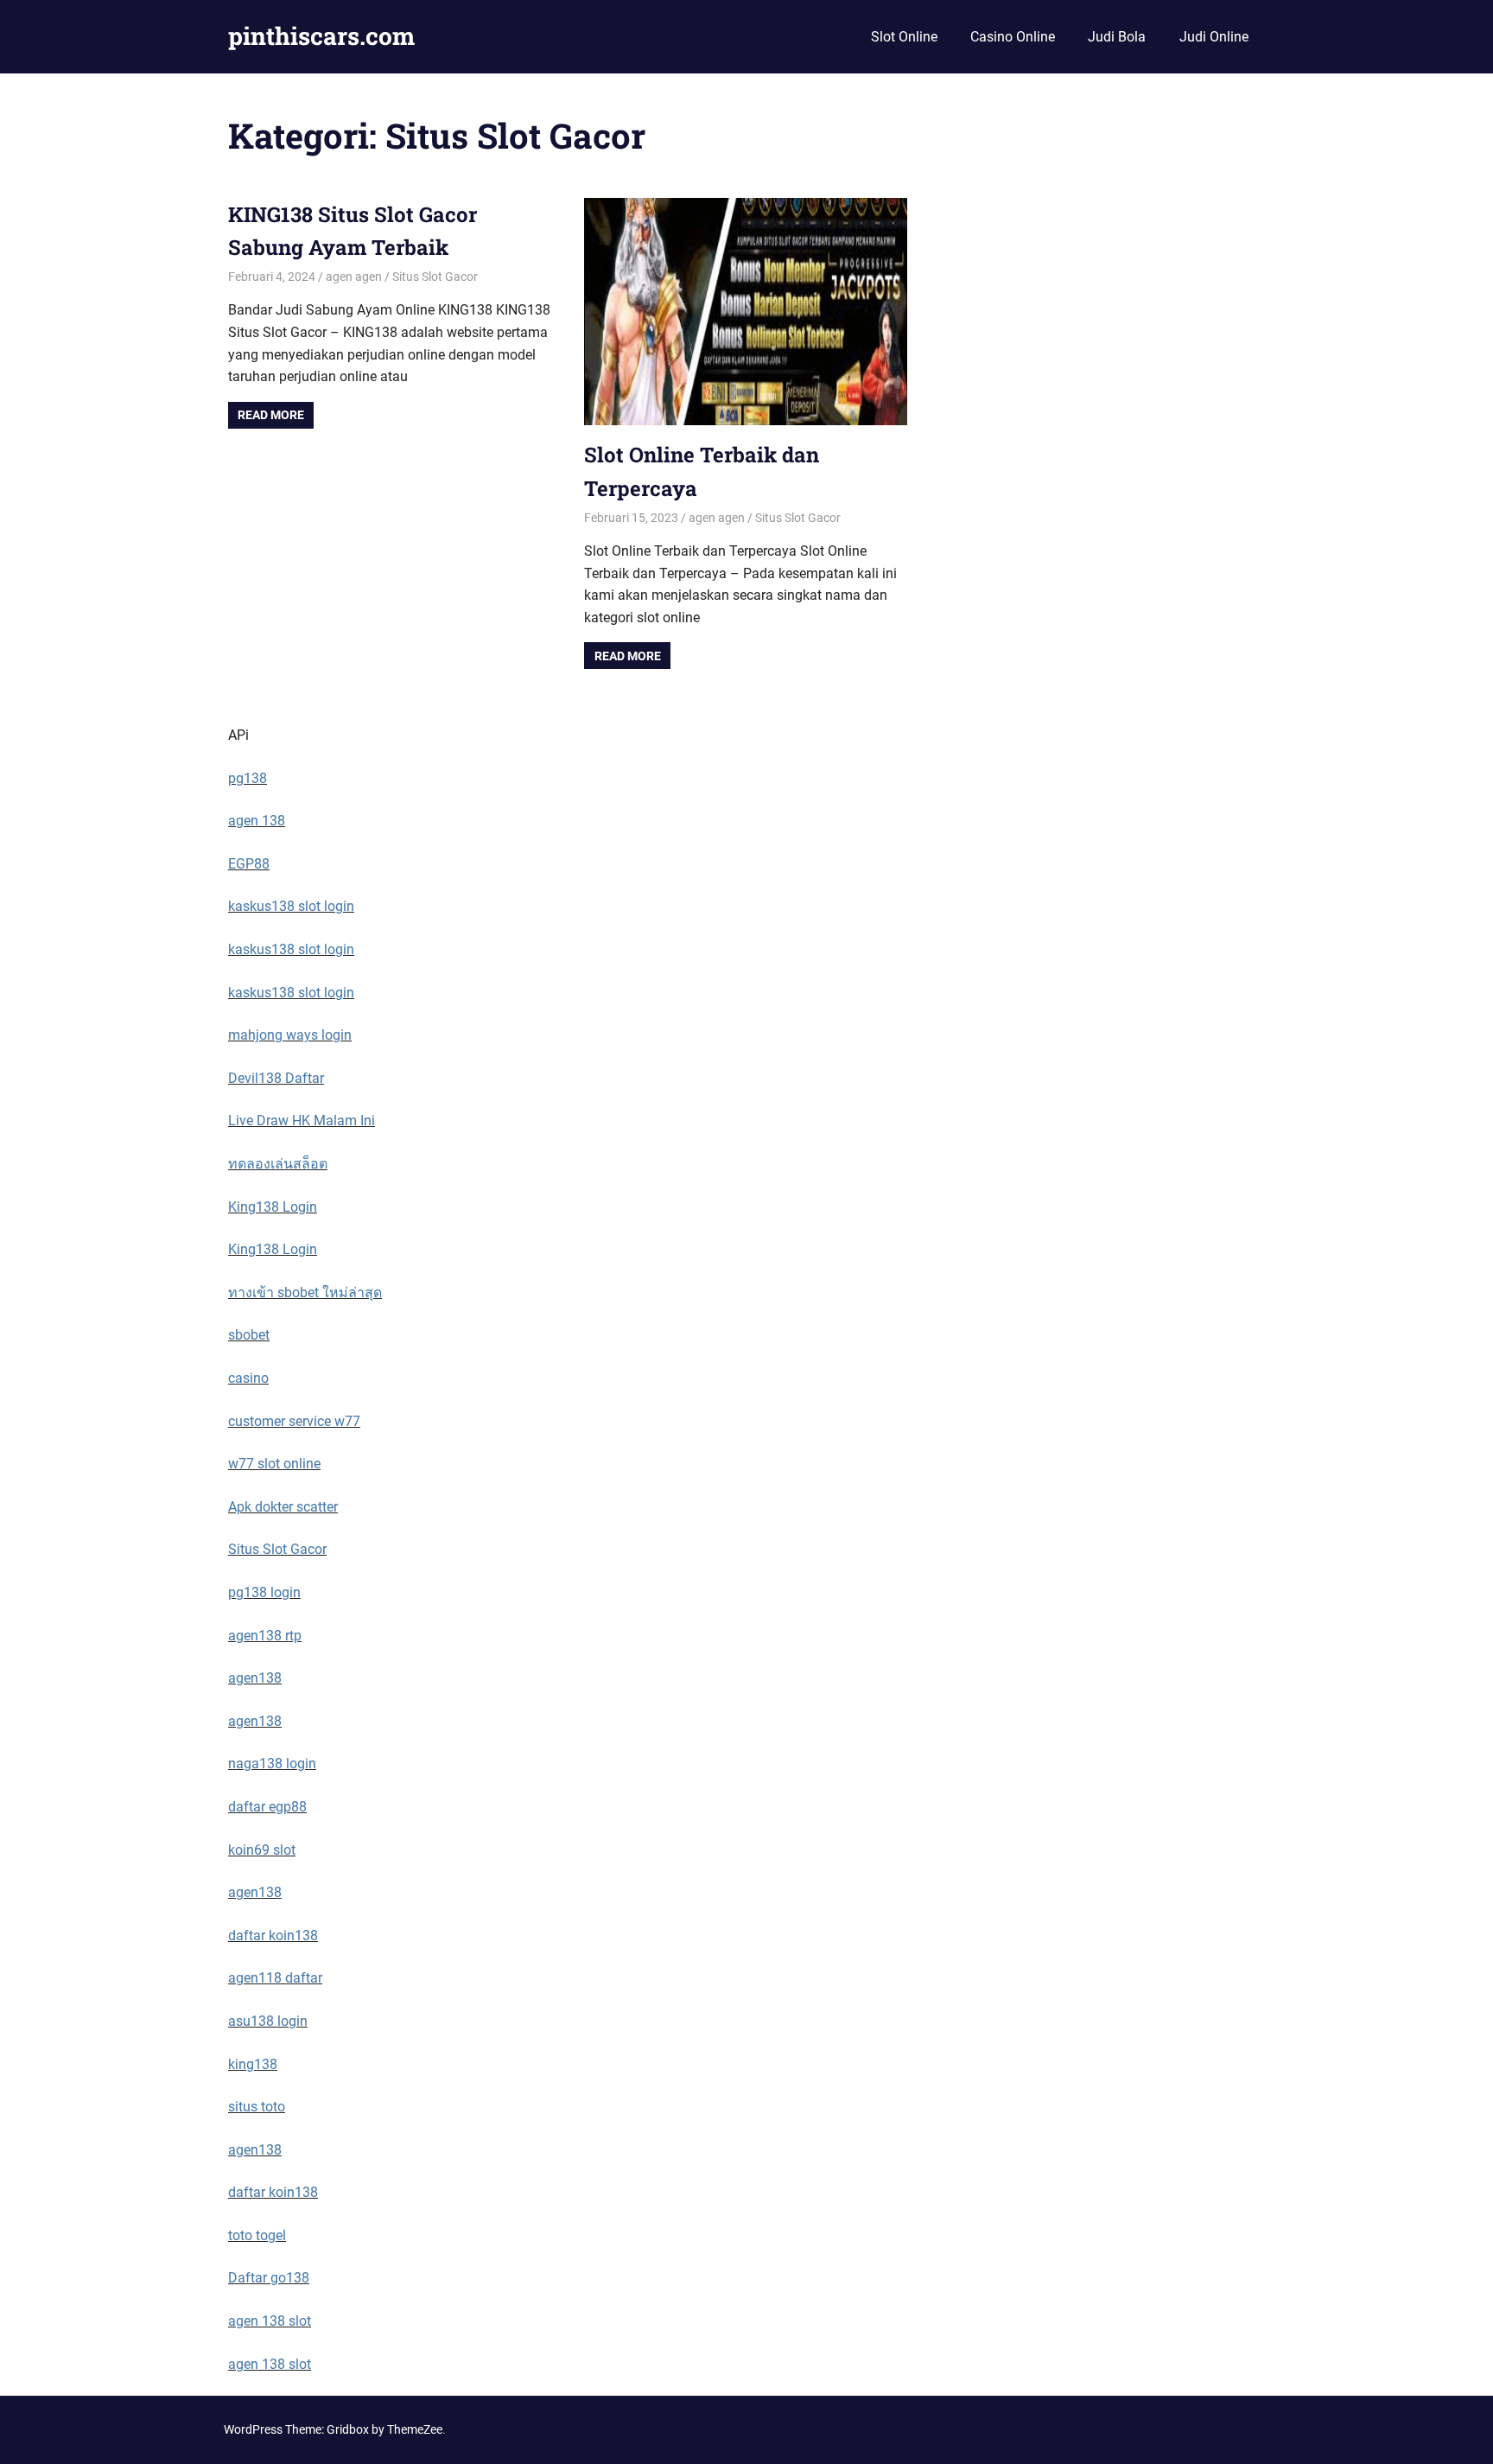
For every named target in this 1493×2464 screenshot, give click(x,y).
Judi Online (1214, 37)
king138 (253, 2064)
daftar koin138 (273, 1936)
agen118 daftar (275, 1978)
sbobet (249, 1335)
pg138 (248, 778)
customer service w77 (294, 1421)
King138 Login (273, 1207)
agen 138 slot (270, 2321)
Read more (271, 415)
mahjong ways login (290, 1035)
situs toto (257, 2107)
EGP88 (249, 864)
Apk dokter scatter (283, 1507)
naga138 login (272, 1764)
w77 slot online (274, 1464)
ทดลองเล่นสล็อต (278, 1164)
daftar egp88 (267, 1807)
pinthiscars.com (321, 36)
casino (248, 1378)
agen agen (354, 277)
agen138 (255, 1678)
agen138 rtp (265, 1636)
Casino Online (1013, 37)
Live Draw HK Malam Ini (302, 1121)
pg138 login (264, 1592)
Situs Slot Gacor (435, 277)
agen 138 (257, 821)
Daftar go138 (269, 2278)
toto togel (257, 2235)
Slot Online (904, 37)
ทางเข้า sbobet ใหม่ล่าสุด (305, 1292)
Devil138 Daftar (276, 1078)
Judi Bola (1117, 37)
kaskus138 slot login (291, 906)
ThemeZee (415, 2429)
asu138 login (268, 2021)
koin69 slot (262, 1850)
